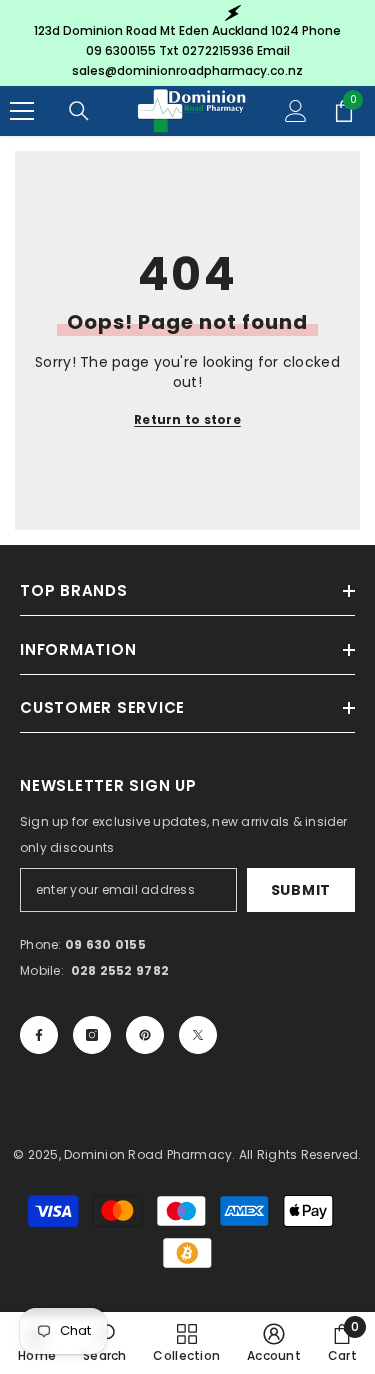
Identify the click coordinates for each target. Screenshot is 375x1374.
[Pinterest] (145, 1035)
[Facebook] (39, 1035)
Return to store (187, 419)
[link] (274, 1342)
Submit (301, 890)
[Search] (79, 111)
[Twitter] (198, 1035)
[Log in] (296, 111)
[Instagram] (92, 1035)
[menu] (22, 111)
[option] (187, 43)
